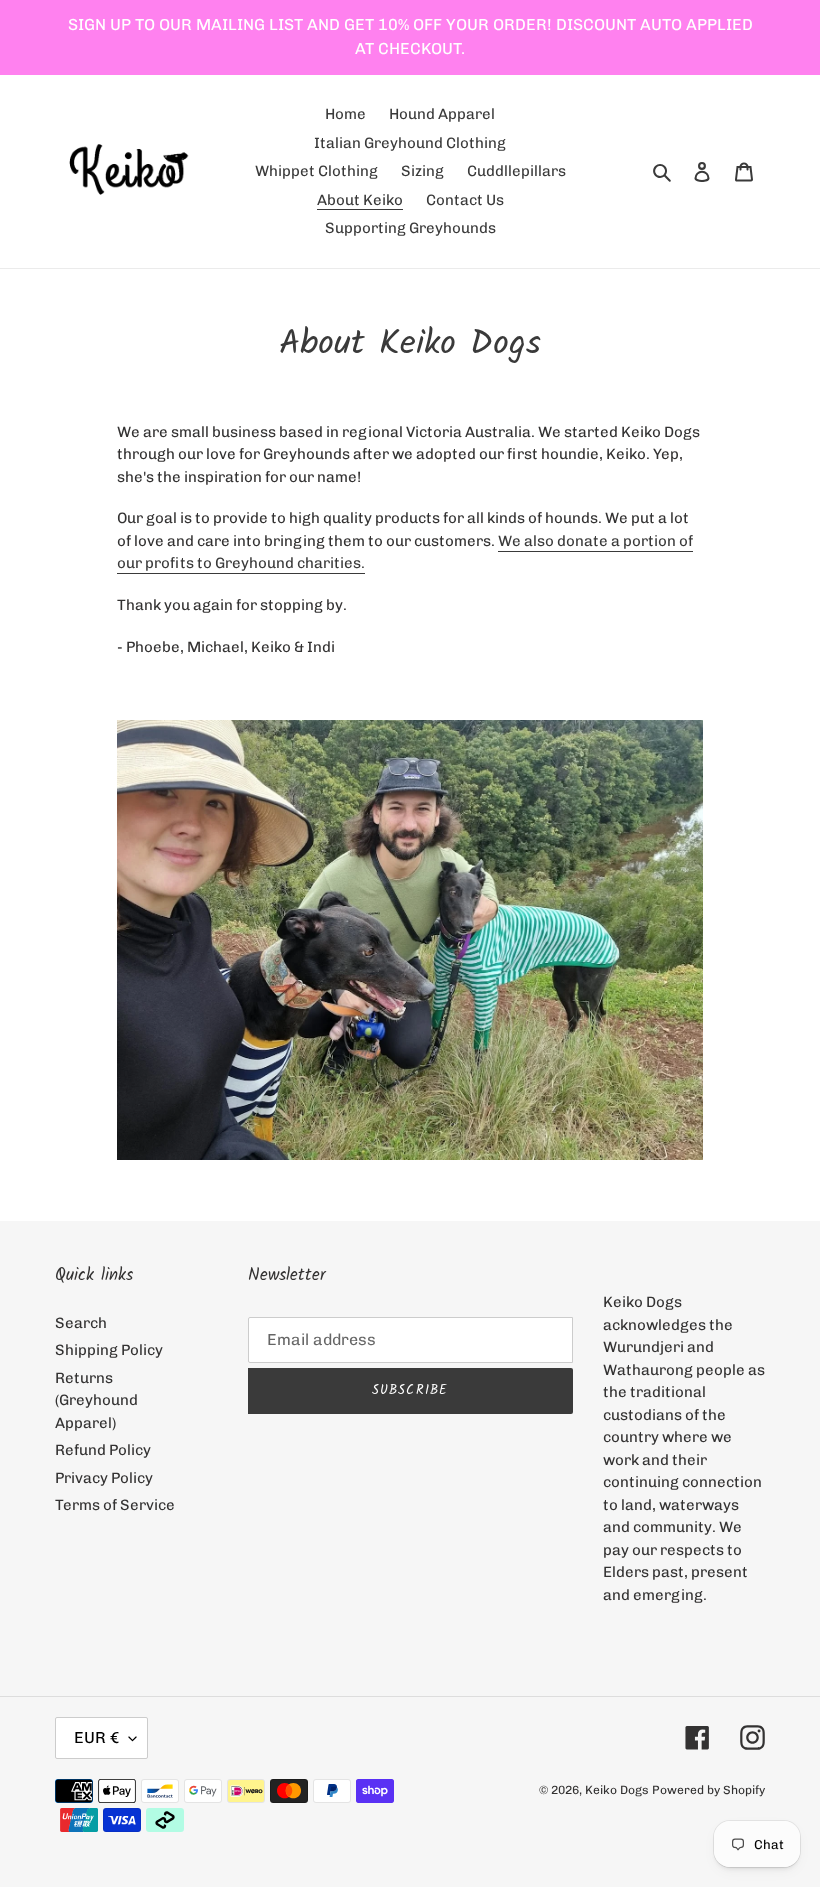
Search (81, 1323)
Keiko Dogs (617, 1790)
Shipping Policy (109, 1350)
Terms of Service (115, 1505)
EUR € (96, 1737)
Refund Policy (103, 1450)
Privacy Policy (104, 1478)
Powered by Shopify (708, 1790)
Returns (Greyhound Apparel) (96, 1400)
